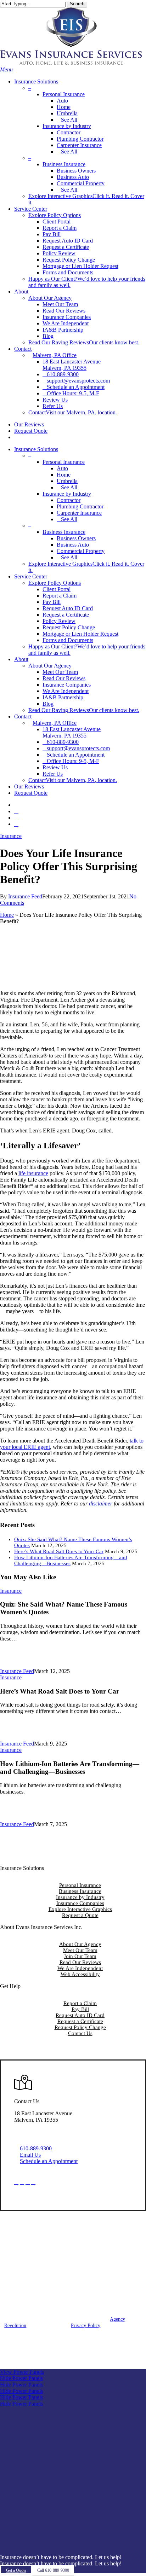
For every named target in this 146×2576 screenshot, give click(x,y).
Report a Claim (60, 596)
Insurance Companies (67, 685)
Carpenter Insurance (79, 513)
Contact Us (80, 2033)
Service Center (31, 576)
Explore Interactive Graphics (80, 1909)
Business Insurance (80, 1891)
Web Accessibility (80, 1974)
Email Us (30, 2155)
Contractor (69, 500)
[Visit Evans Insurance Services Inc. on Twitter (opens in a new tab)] (16, 2182)
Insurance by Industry (80, 1897)
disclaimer (101, 1503)
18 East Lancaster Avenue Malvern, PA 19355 (72, 732)
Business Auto (73, 545)
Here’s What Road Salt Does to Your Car (59, 1551)
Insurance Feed (25, 896)
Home (64, 475)
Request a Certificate (66, 615)
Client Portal (57, 589)
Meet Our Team (60, 672)
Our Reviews (29, 786)
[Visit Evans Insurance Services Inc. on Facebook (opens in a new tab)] (22, 2182)
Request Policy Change (69, 627)
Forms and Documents (68, 640)
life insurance (33, 1173)
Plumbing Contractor (80, 506)
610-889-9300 (36, 2148)
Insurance (11, 836)
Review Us (55, 767)
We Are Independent (66, 691)
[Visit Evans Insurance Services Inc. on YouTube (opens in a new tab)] (33, 2182)
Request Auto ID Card (68, 608)
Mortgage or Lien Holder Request (80, 634)
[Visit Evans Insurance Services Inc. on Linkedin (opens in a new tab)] (28, 2182)
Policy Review (59, 621)
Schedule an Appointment (49, 2161)
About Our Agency (80, 1944)
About (21, 659)
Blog (48, 704)
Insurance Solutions (36, 449)
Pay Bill (52, 602)
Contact (23, 716)
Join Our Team (80, 1956)
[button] (6, 69)
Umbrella (67, 481)
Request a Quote (80, 1915)
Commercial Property (81, 551)
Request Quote (31, 793)
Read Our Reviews (64, 678)
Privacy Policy (86, 2326)
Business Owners (76, 538)
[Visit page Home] (71, 63)
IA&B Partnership (63, 697)
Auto (62, 468)
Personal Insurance (80, 1885)
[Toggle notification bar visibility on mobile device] (73, 2551)
